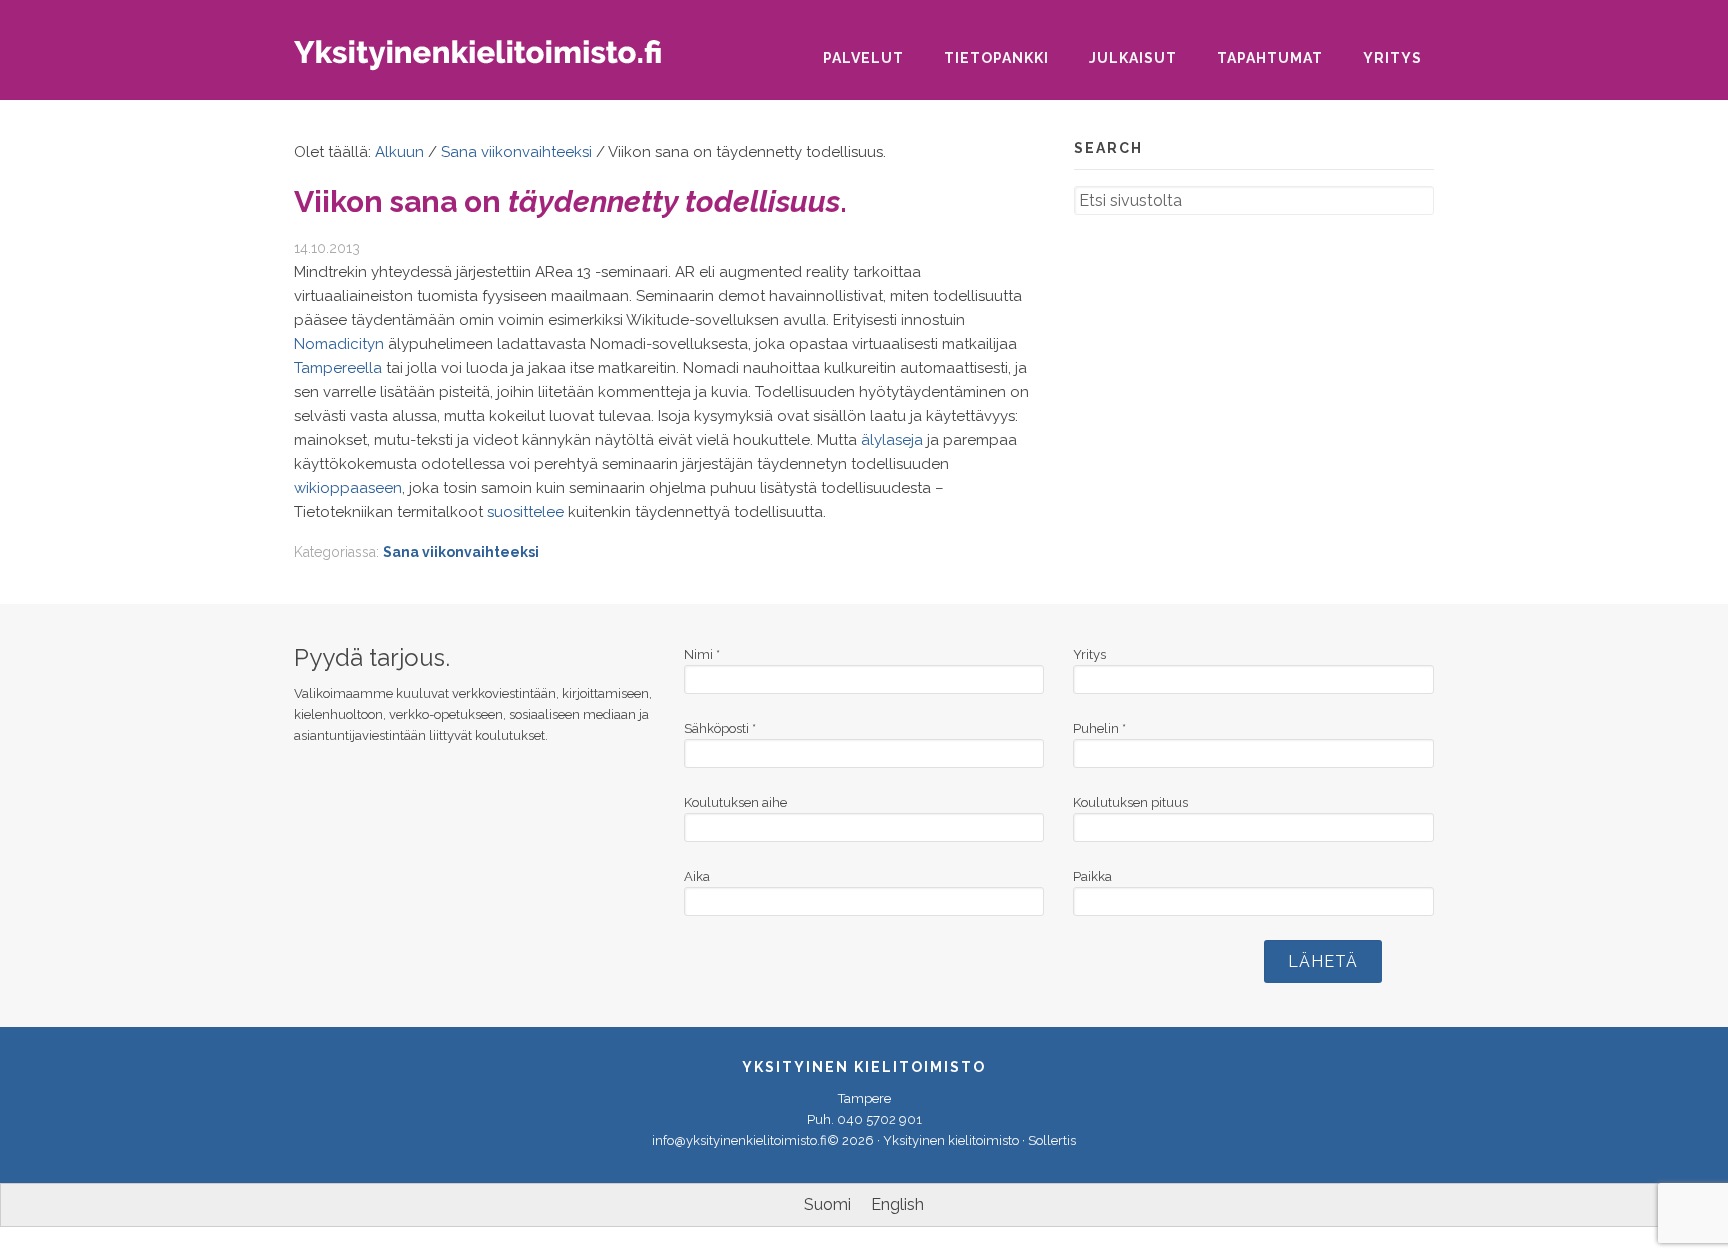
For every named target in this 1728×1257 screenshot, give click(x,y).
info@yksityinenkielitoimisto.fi (739, 1140)
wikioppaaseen (348, 488)
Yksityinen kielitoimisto (494, 61)
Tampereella (338, 368)
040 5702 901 (879, 1119)
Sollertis (1052, 1140)
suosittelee (525, 512)
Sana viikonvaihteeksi (461, 552)
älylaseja (892, 440)
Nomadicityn (339, 344)
